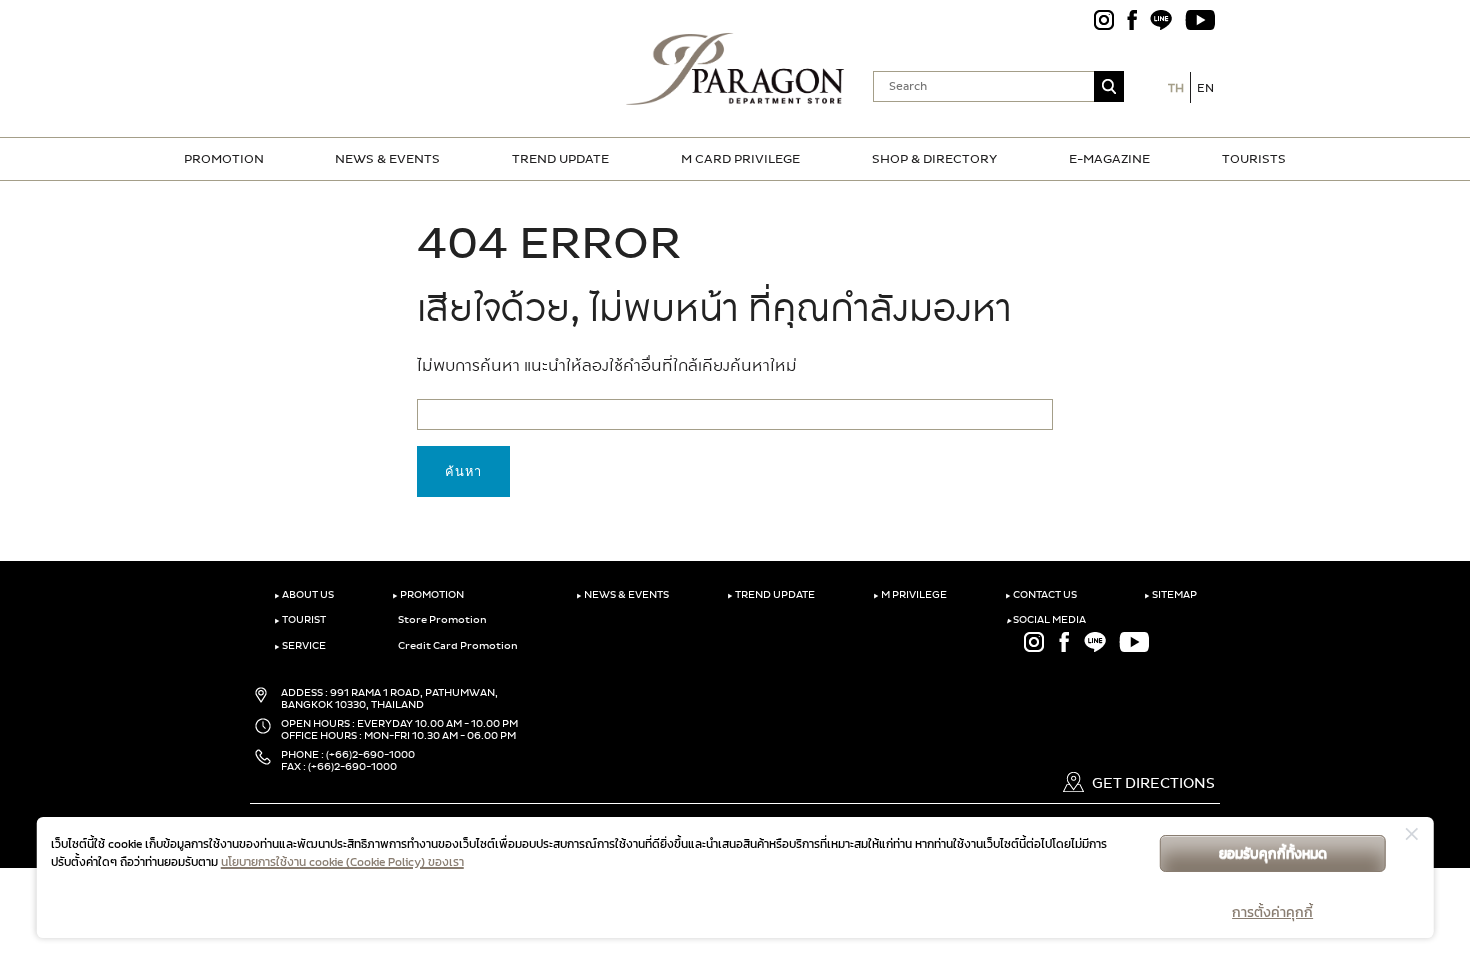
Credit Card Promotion (457, 646)
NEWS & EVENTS (387, 159)
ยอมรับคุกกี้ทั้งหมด (1273, 853)
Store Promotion (441, 620)
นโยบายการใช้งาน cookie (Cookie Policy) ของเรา (342, 862)
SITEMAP (1170, 595)
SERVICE (300, 646)
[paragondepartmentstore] (735, 67)
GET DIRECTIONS (1152, 783)
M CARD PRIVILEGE (740, 159)
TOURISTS (1254, 159)
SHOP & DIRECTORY (934, 159)
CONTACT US (1041, 595)
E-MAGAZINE (1109, 159)
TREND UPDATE (560, 159)
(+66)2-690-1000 (370, 755)
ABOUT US (304, 595)
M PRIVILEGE (910, 595)
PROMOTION (224, 159)
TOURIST (300, 620)
